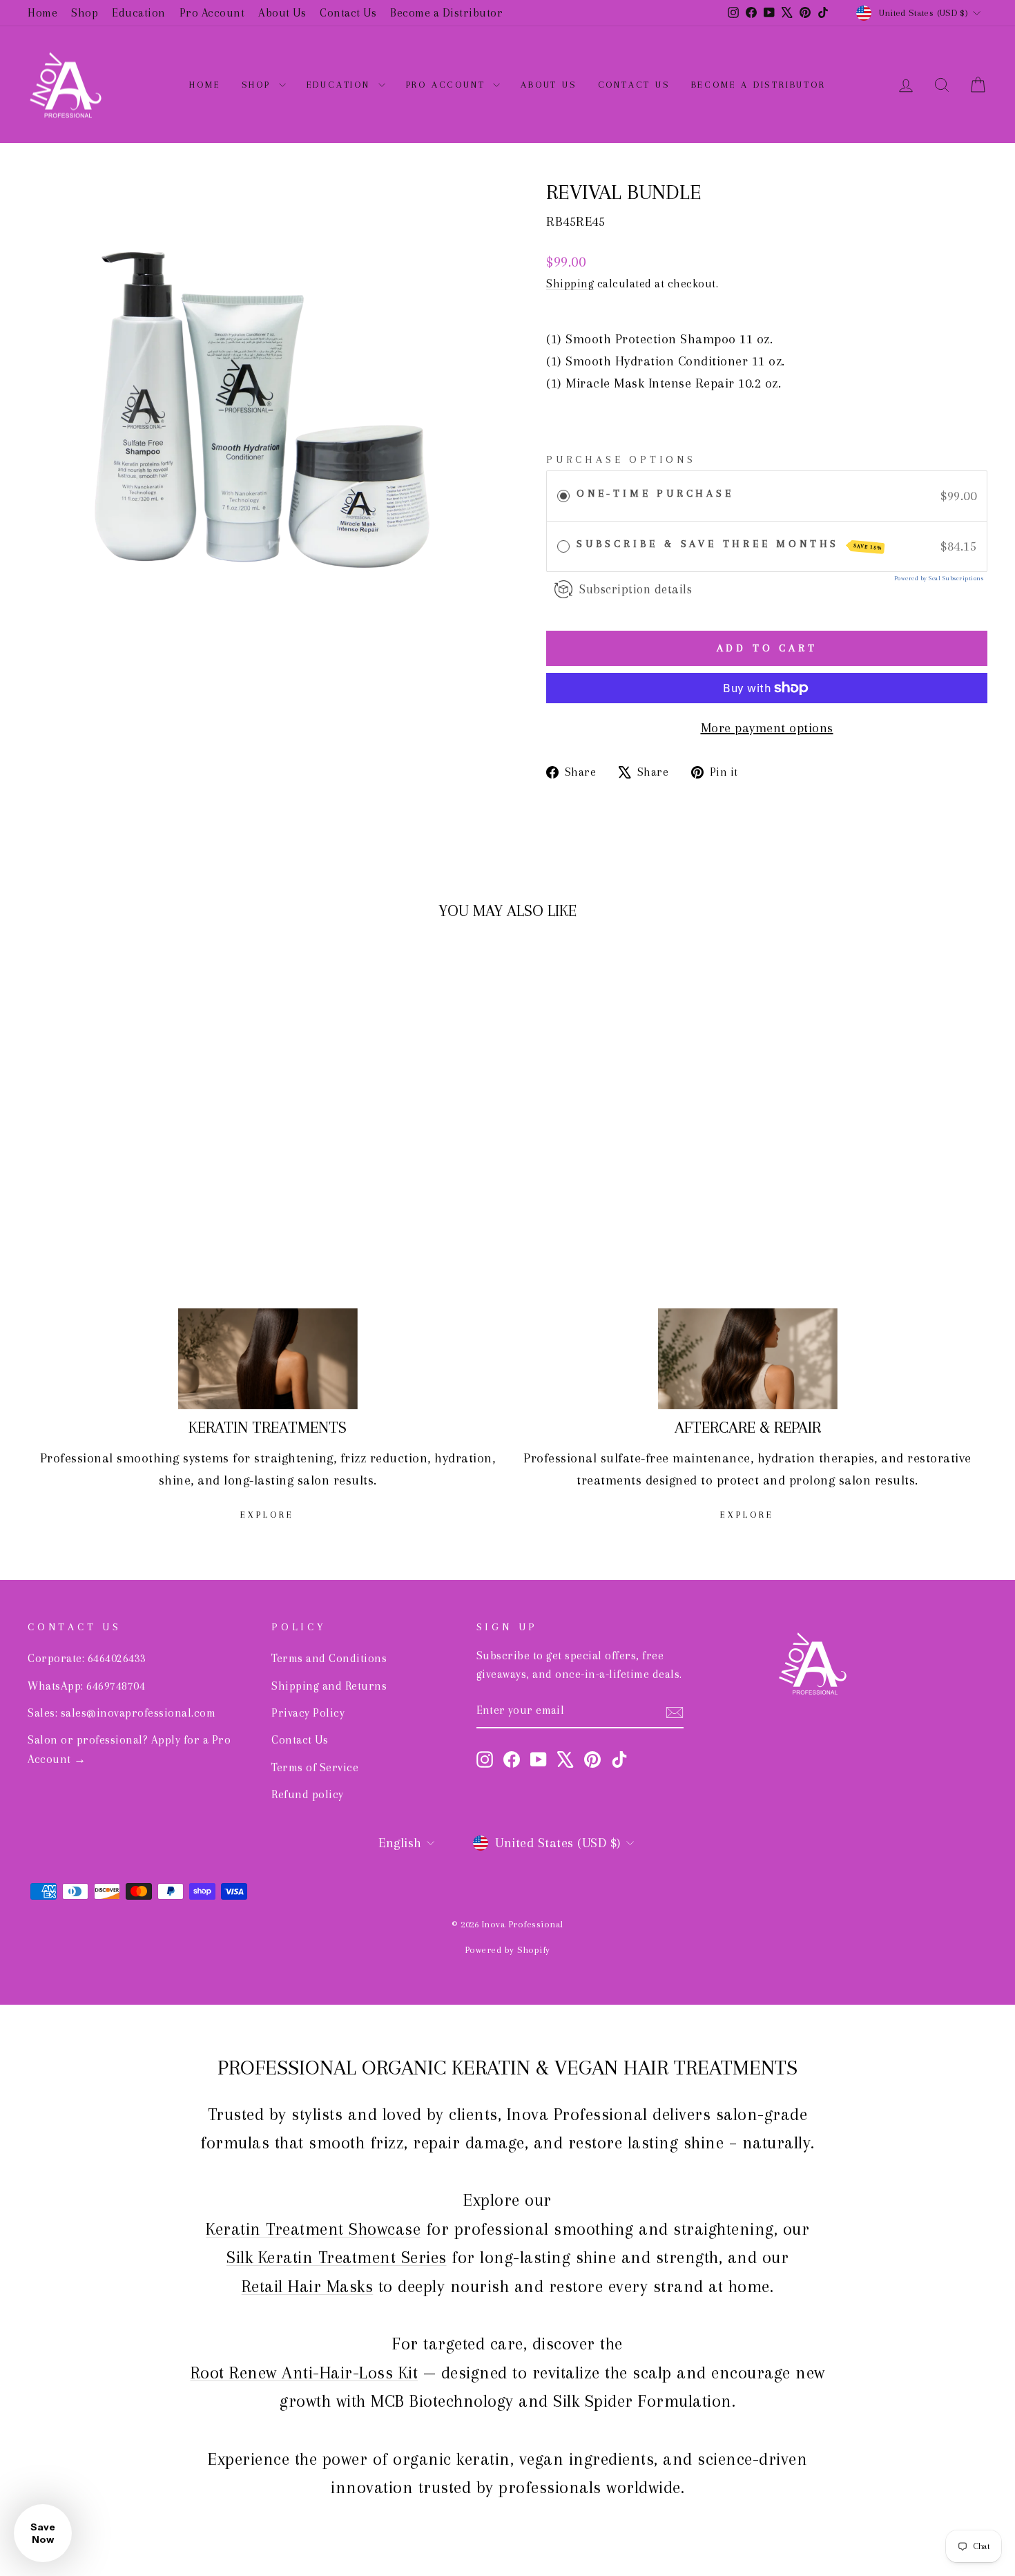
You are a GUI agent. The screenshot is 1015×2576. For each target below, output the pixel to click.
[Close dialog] (654, 1085)
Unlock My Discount (507, 1301)
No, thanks (507, 1362)
